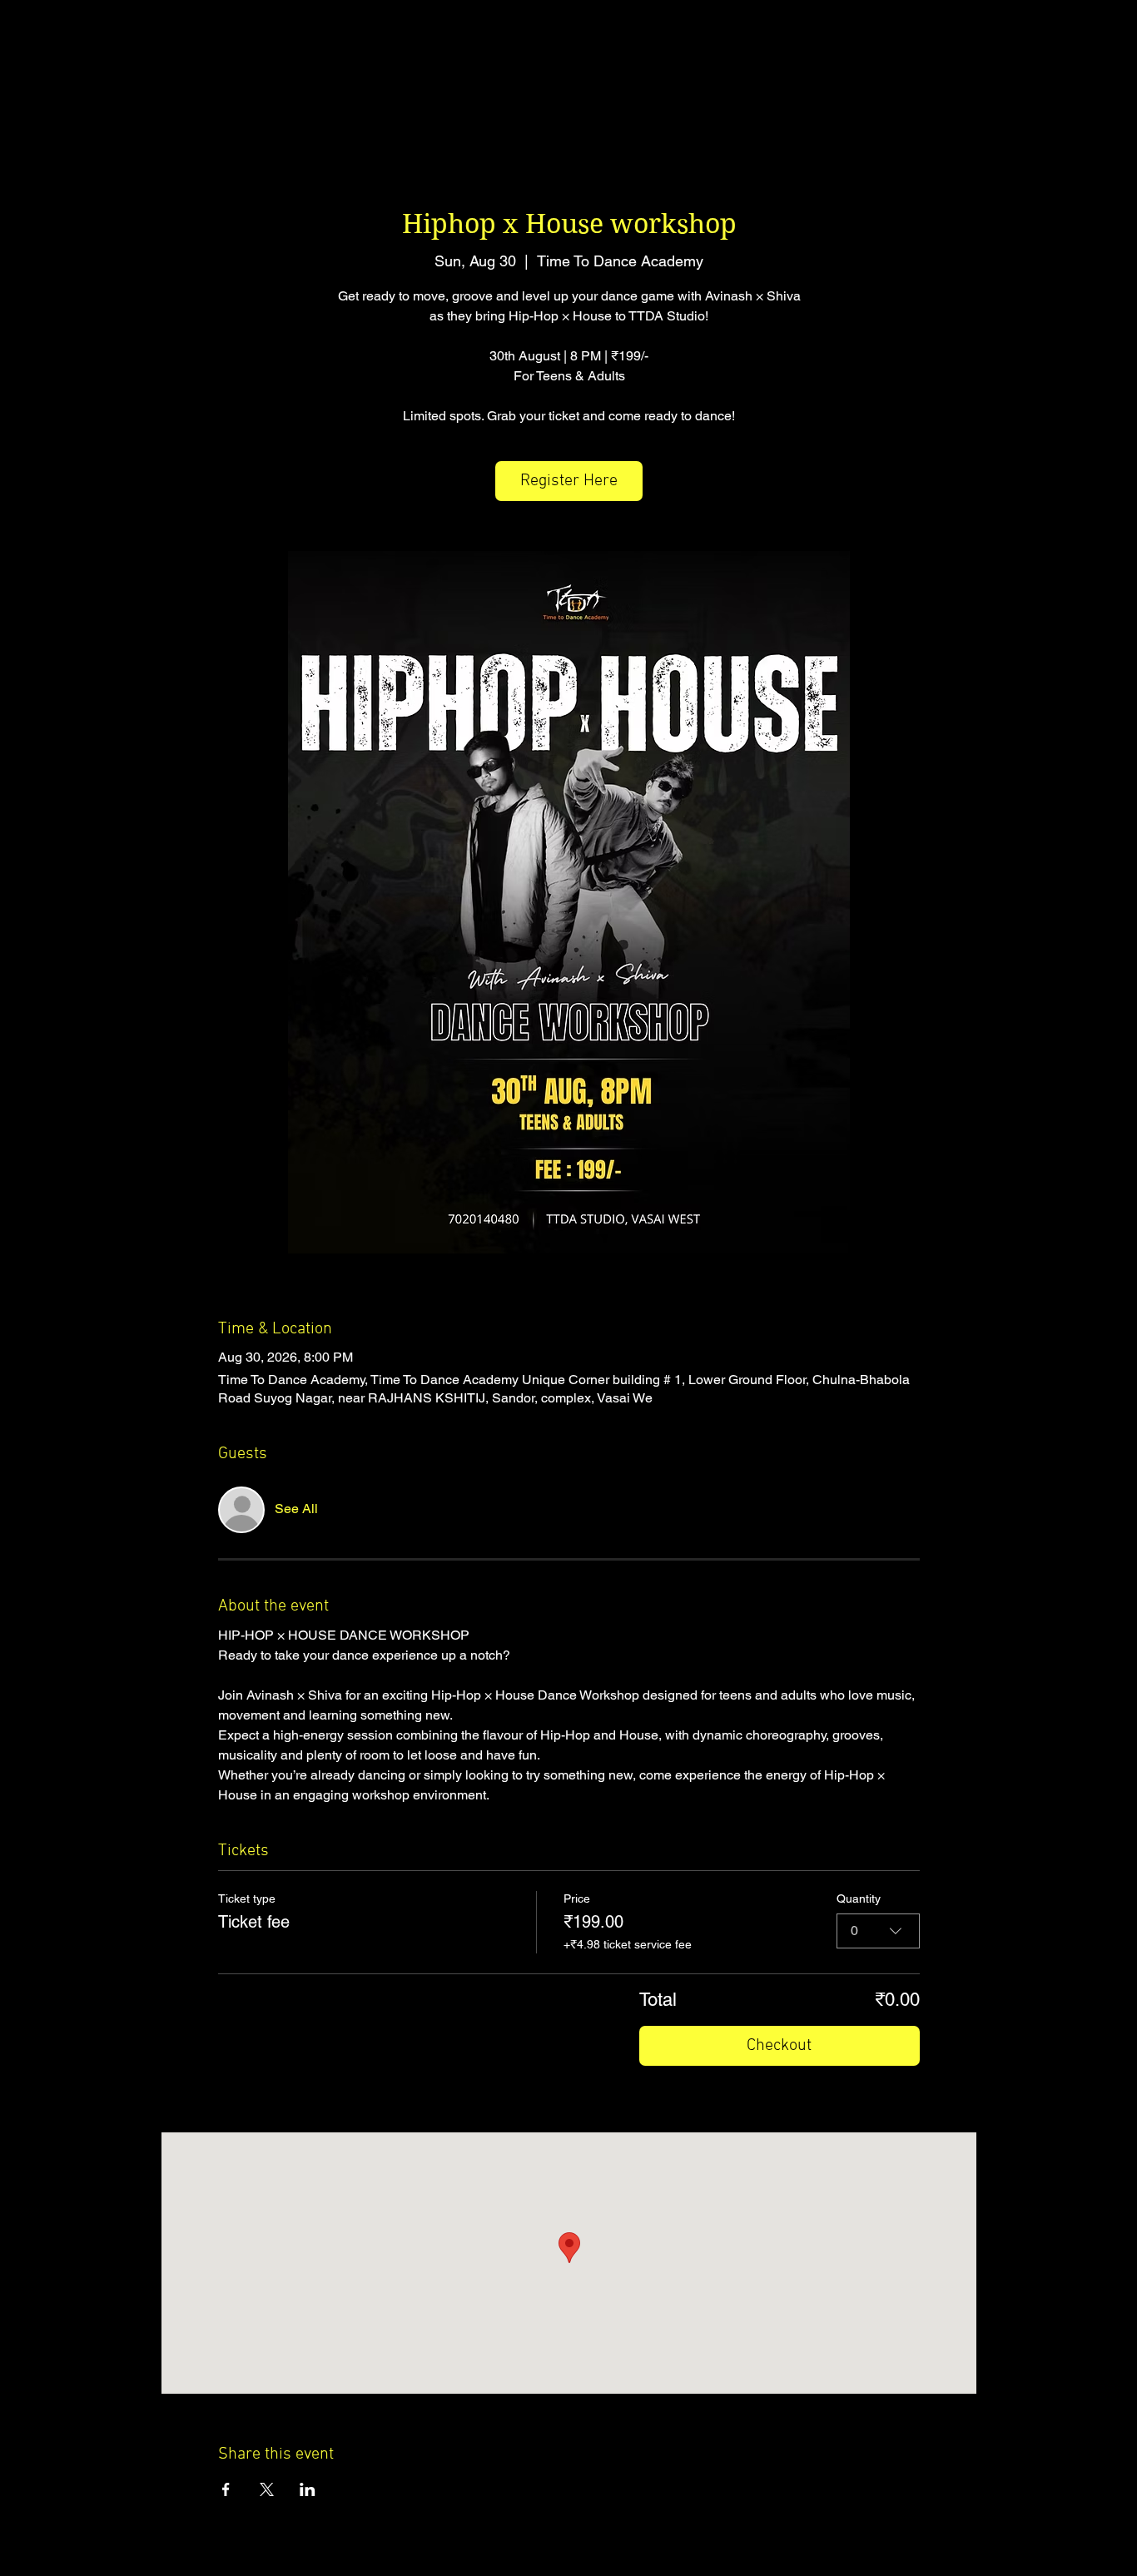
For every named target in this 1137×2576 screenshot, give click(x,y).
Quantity (859, 1898)
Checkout (779, 2046)
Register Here (569, 481)
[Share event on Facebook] (226, 2489)
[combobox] (878, 1931)
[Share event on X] (267, 2489)
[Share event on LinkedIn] (308, 2489)
